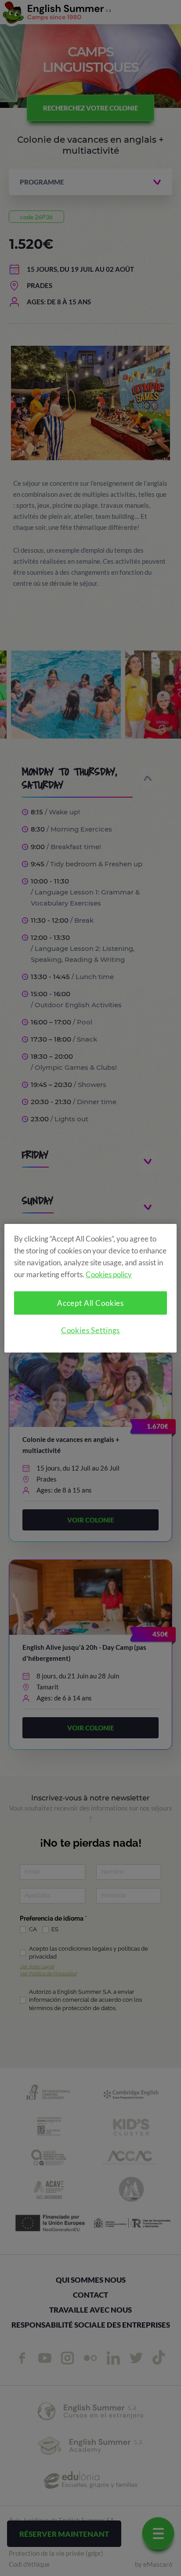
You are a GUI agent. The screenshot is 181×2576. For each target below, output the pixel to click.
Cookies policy (109, 1274)
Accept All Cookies (90, 1303)
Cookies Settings (91, 1330)
